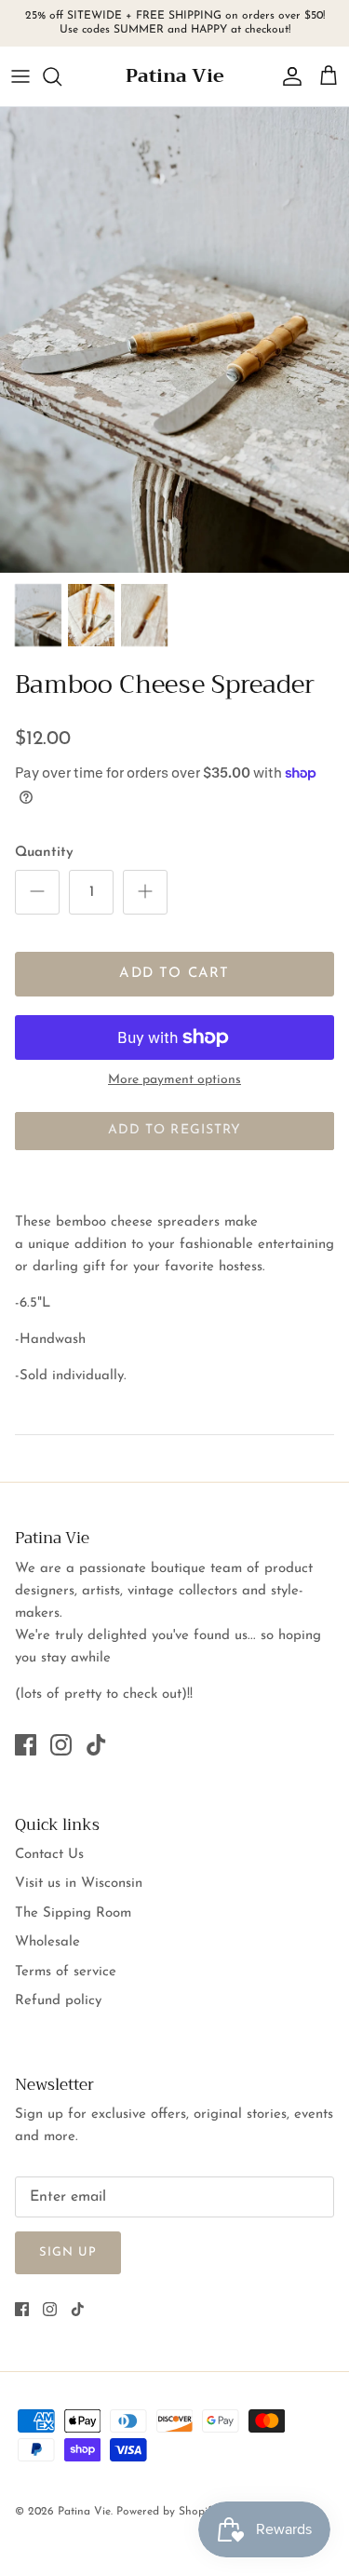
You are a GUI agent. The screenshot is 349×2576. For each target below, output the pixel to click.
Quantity (44, 853)
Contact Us (49, 1855)
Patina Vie (84, 2512)
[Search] (61, 76)
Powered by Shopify (167, 2512)
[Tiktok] (96, 1745)
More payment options (174, 1080)
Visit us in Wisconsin (79, 1884)
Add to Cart (174, 974)
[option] (174, 340)
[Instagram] (61, 1745)
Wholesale (47, 1942)
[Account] (288, 76)
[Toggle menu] (20, 76)
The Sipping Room (73, 1913)
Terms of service (66, 1972)
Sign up (68, 2252)
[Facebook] (26, 1745)
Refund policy (58, 2001)
